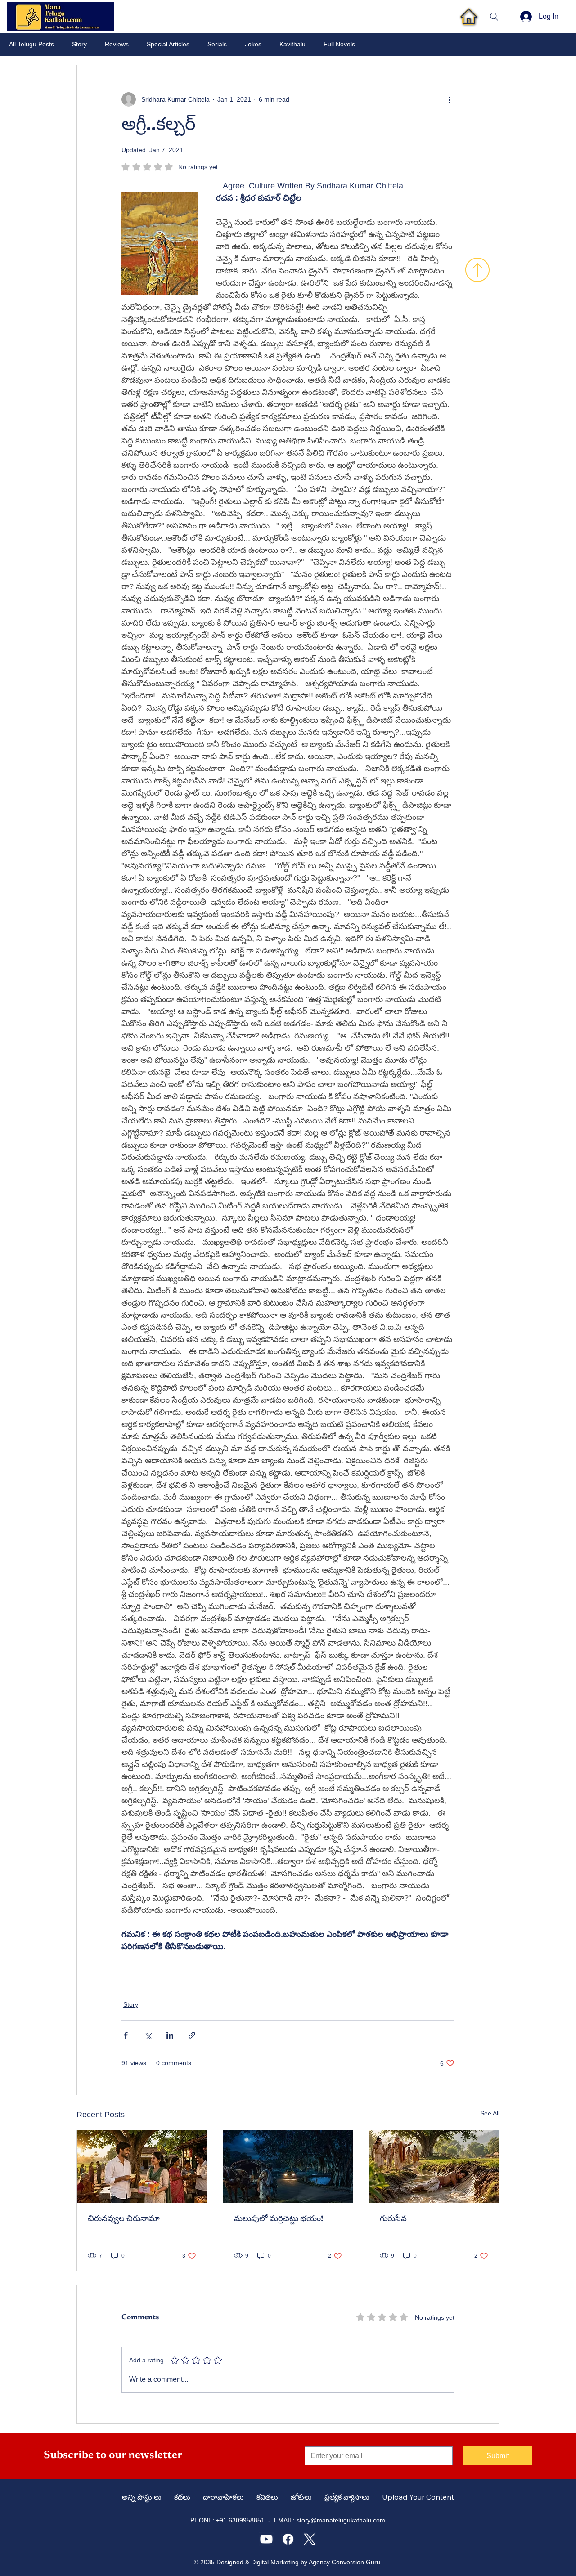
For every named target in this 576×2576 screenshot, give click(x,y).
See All (490, 2113)
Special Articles (168, 44)
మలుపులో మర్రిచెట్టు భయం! (279, 2219)
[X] (310, 2539)
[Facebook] (288, 2539)
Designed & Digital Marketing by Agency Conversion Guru (298, 2562)
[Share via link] (192, 2035)
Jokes (253, 44)
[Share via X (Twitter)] (148, 2035)
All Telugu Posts (31, 44)
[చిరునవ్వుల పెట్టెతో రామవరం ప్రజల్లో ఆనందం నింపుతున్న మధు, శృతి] (142, 2167)
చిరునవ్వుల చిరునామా (124, 2219)
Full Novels (339, 44)
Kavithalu (292, 44)
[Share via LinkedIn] (170, 2035)
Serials (217, 44)
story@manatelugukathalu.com (341, 2520)
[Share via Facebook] (126, 2035)
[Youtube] (266, 2539)
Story (79, 44)
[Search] (494, 17)
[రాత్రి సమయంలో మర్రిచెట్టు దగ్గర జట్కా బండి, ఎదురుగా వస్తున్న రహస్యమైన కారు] (288, 2167)
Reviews (117, 44)
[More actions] (449, 99)
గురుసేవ (393, 2219)
